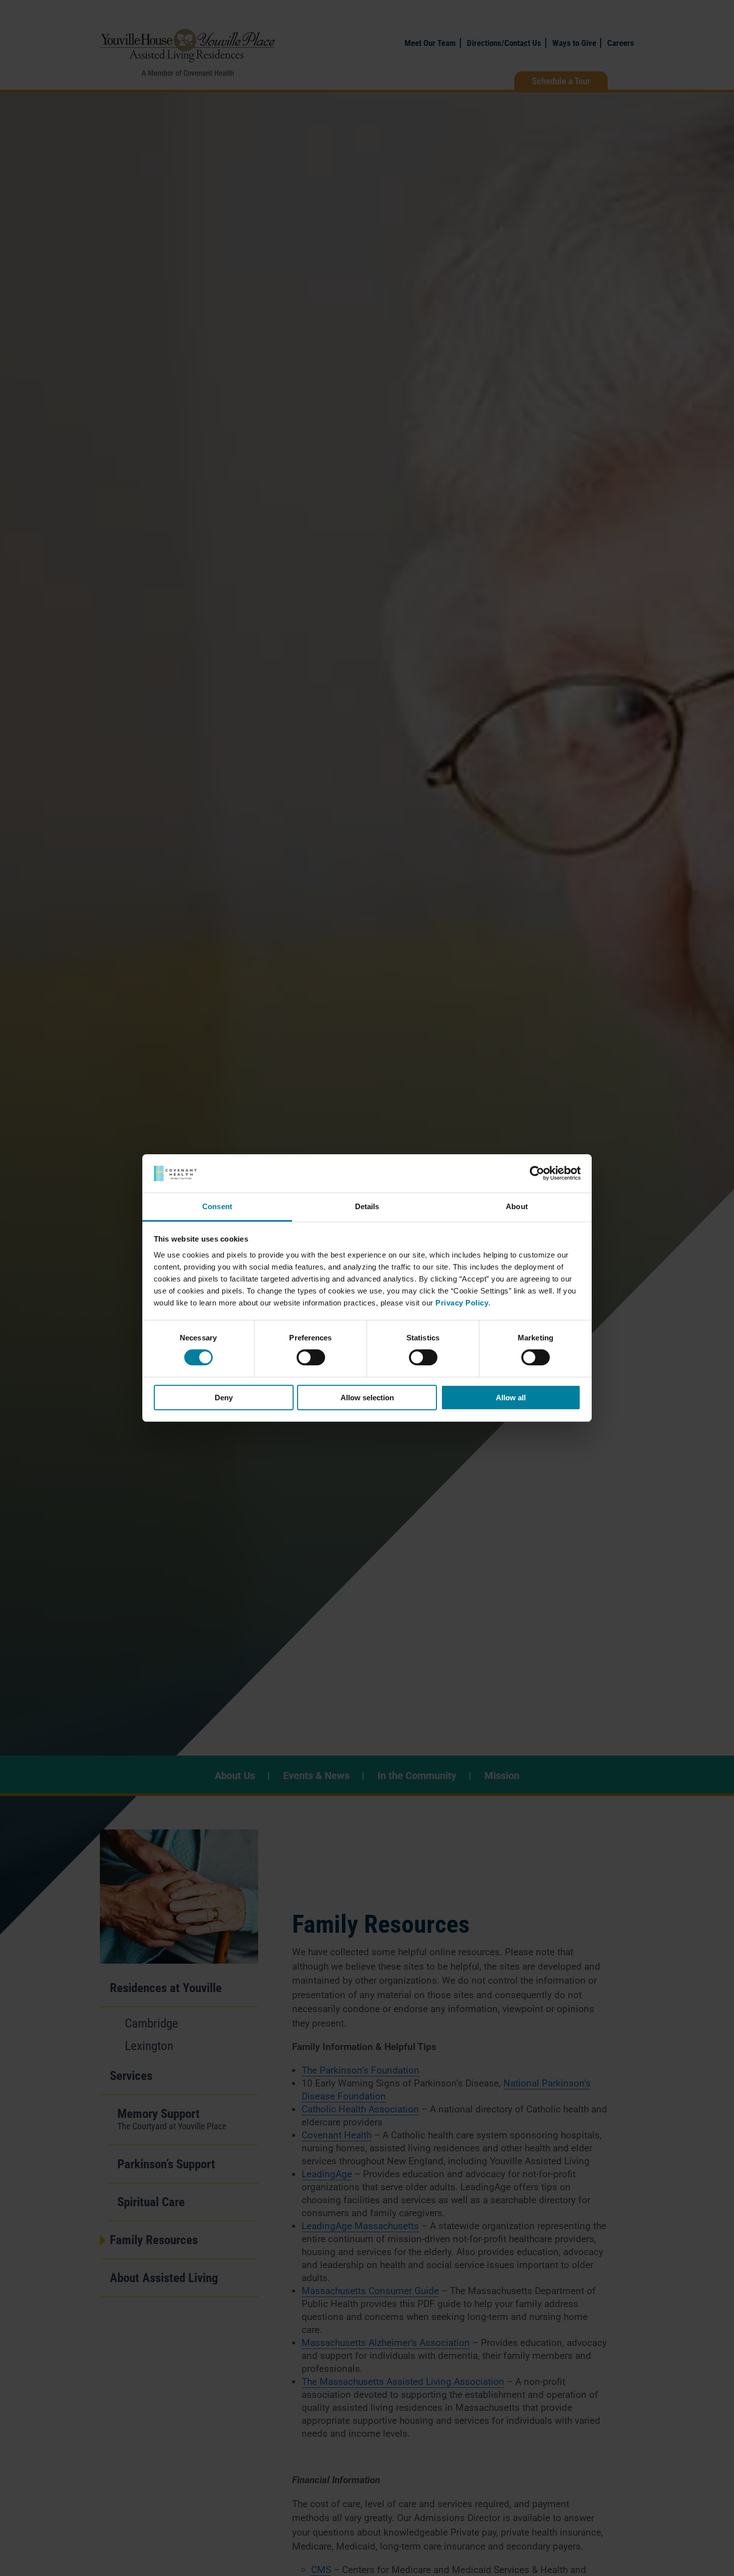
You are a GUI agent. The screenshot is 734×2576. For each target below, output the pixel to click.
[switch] (311, 1357)
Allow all (511, 1398)
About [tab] (517, 1206)
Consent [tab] (217, 1206)
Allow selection (367, 1398)
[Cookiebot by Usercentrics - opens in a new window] (537, 1173)
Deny (224, 1398)
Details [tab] (367, 1206)
